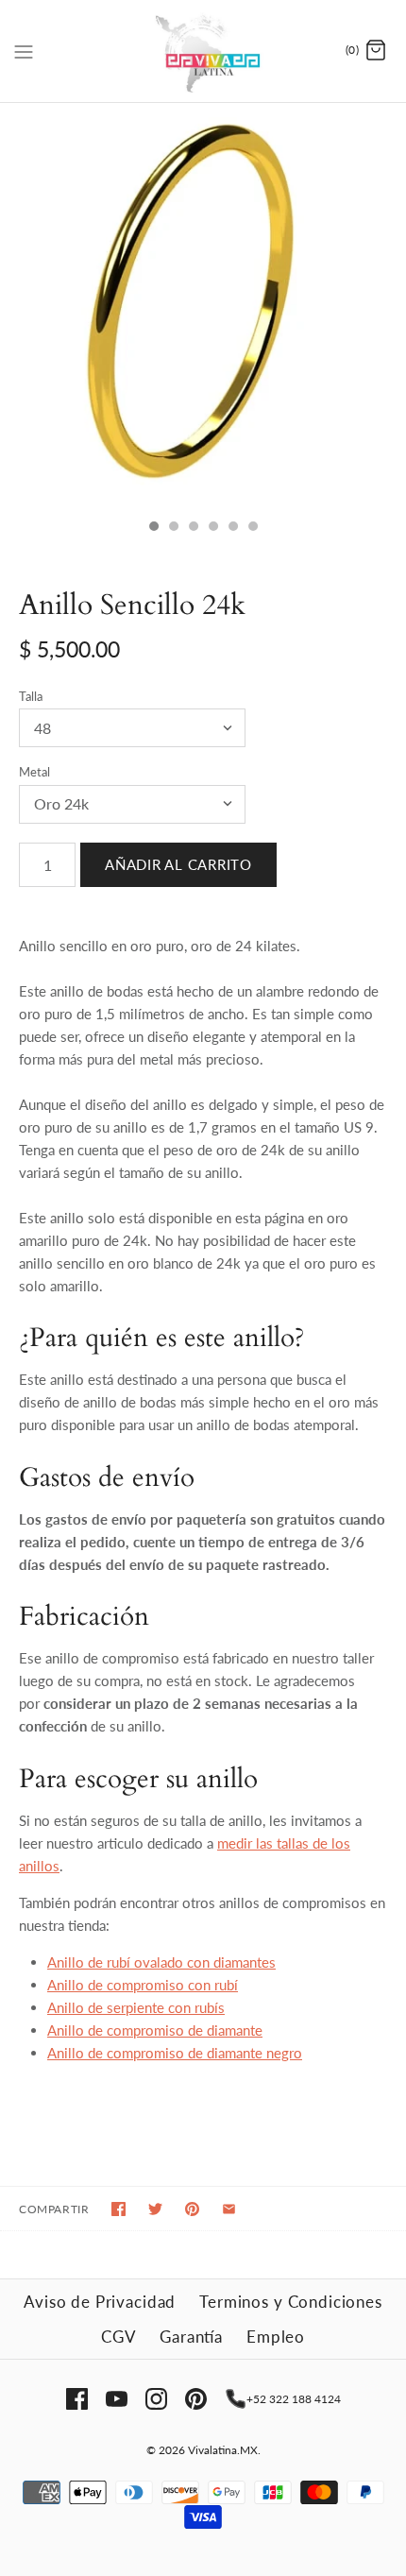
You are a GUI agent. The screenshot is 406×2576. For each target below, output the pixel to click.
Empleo (276, 2337)
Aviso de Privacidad (100, 2302)
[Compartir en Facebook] (118, 2209)
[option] (203, 306)
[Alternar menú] (24, 50)
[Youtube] (117, 2399)
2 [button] (173, 528)
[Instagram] (156, 2399)
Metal (34, 772)
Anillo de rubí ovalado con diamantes (161, 1962)
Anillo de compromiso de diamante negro (175, 2053)
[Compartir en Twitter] (155, 2209)
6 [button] (252, 528)
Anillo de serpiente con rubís (136, 2007)
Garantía (191, 2337)
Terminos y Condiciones (291, 2302)
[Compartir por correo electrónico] (229, 2209)
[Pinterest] (196, 2399)
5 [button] (232, 528)
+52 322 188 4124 (294, 2399)
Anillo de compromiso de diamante (155, 2030)
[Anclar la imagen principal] (192, 2209)
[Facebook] (77, 2399)
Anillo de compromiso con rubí (143, 1985)
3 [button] (193, 528)
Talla (31, 696)
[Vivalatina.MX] (203, 51)
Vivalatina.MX (223, 2450)
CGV (119, 2337)
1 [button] (153, 528)
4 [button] (212, 528)
